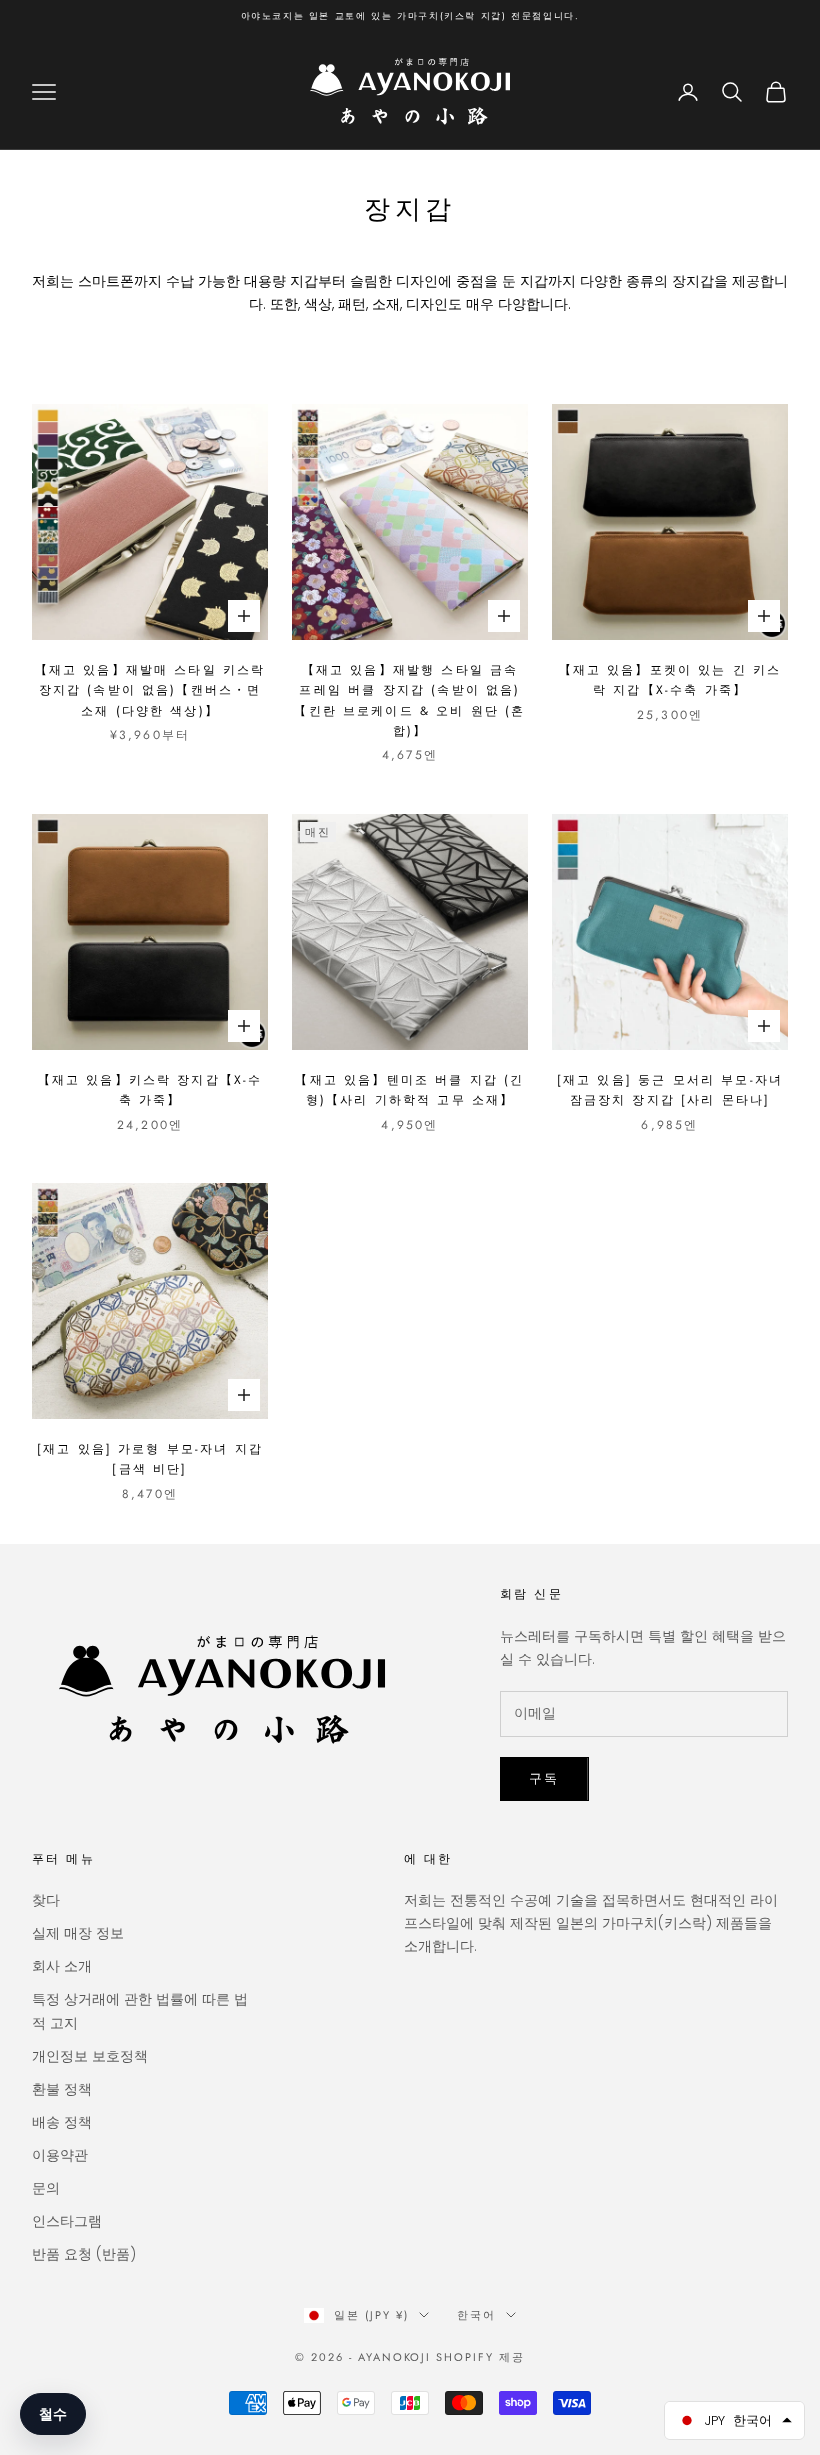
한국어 (476, 2315)
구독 (544, 1778)
